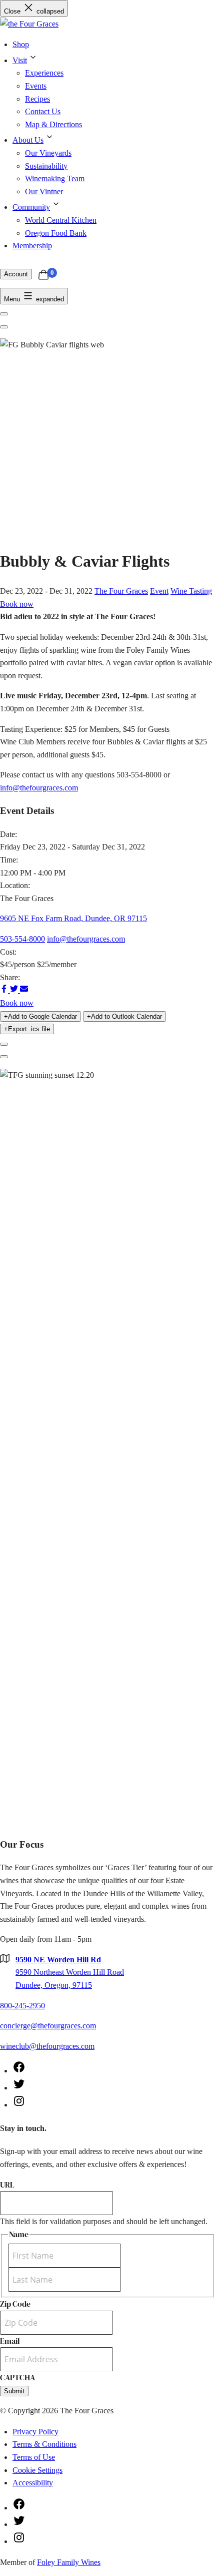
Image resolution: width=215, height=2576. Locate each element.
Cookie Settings (37, 2470)
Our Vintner (44, 191)
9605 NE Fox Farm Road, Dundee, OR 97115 (73, 918)
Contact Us (43, 111)
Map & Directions (53, 124)
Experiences (44, 73)
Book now (17, 604)
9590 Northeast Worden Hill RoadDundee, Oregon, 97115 (70, 1972)
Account (16, 274)
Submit (14, 2391)
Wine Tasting (191, 591)
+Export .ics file (27, 1029)
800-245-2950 (22, 2006)
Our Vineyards (48, 153)
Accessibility (33, 2483)
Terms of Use (34, 2457)
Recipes (37, 99)
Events (36, 86)
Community (31, 207)
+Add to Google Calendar (40, 1016)
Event (159, 591)
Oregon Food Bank (56, 233)
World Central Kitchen (61, 220)
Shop (21, 44)
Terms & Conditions (44, 2444)
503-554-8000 (22, 939)
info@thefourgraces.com (39, 788)
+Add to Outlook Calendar (124, 1016)
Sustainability (46, 166)
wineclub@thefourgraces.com (47, 2046)
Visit (20, 60)
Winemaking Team (55, 178)
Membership (32, 246)
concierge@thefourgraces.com (48, 2026)
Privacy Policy (35, 2432)
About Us (28, 140)
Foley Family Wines (69, 2562)
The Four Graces (121, 591)
